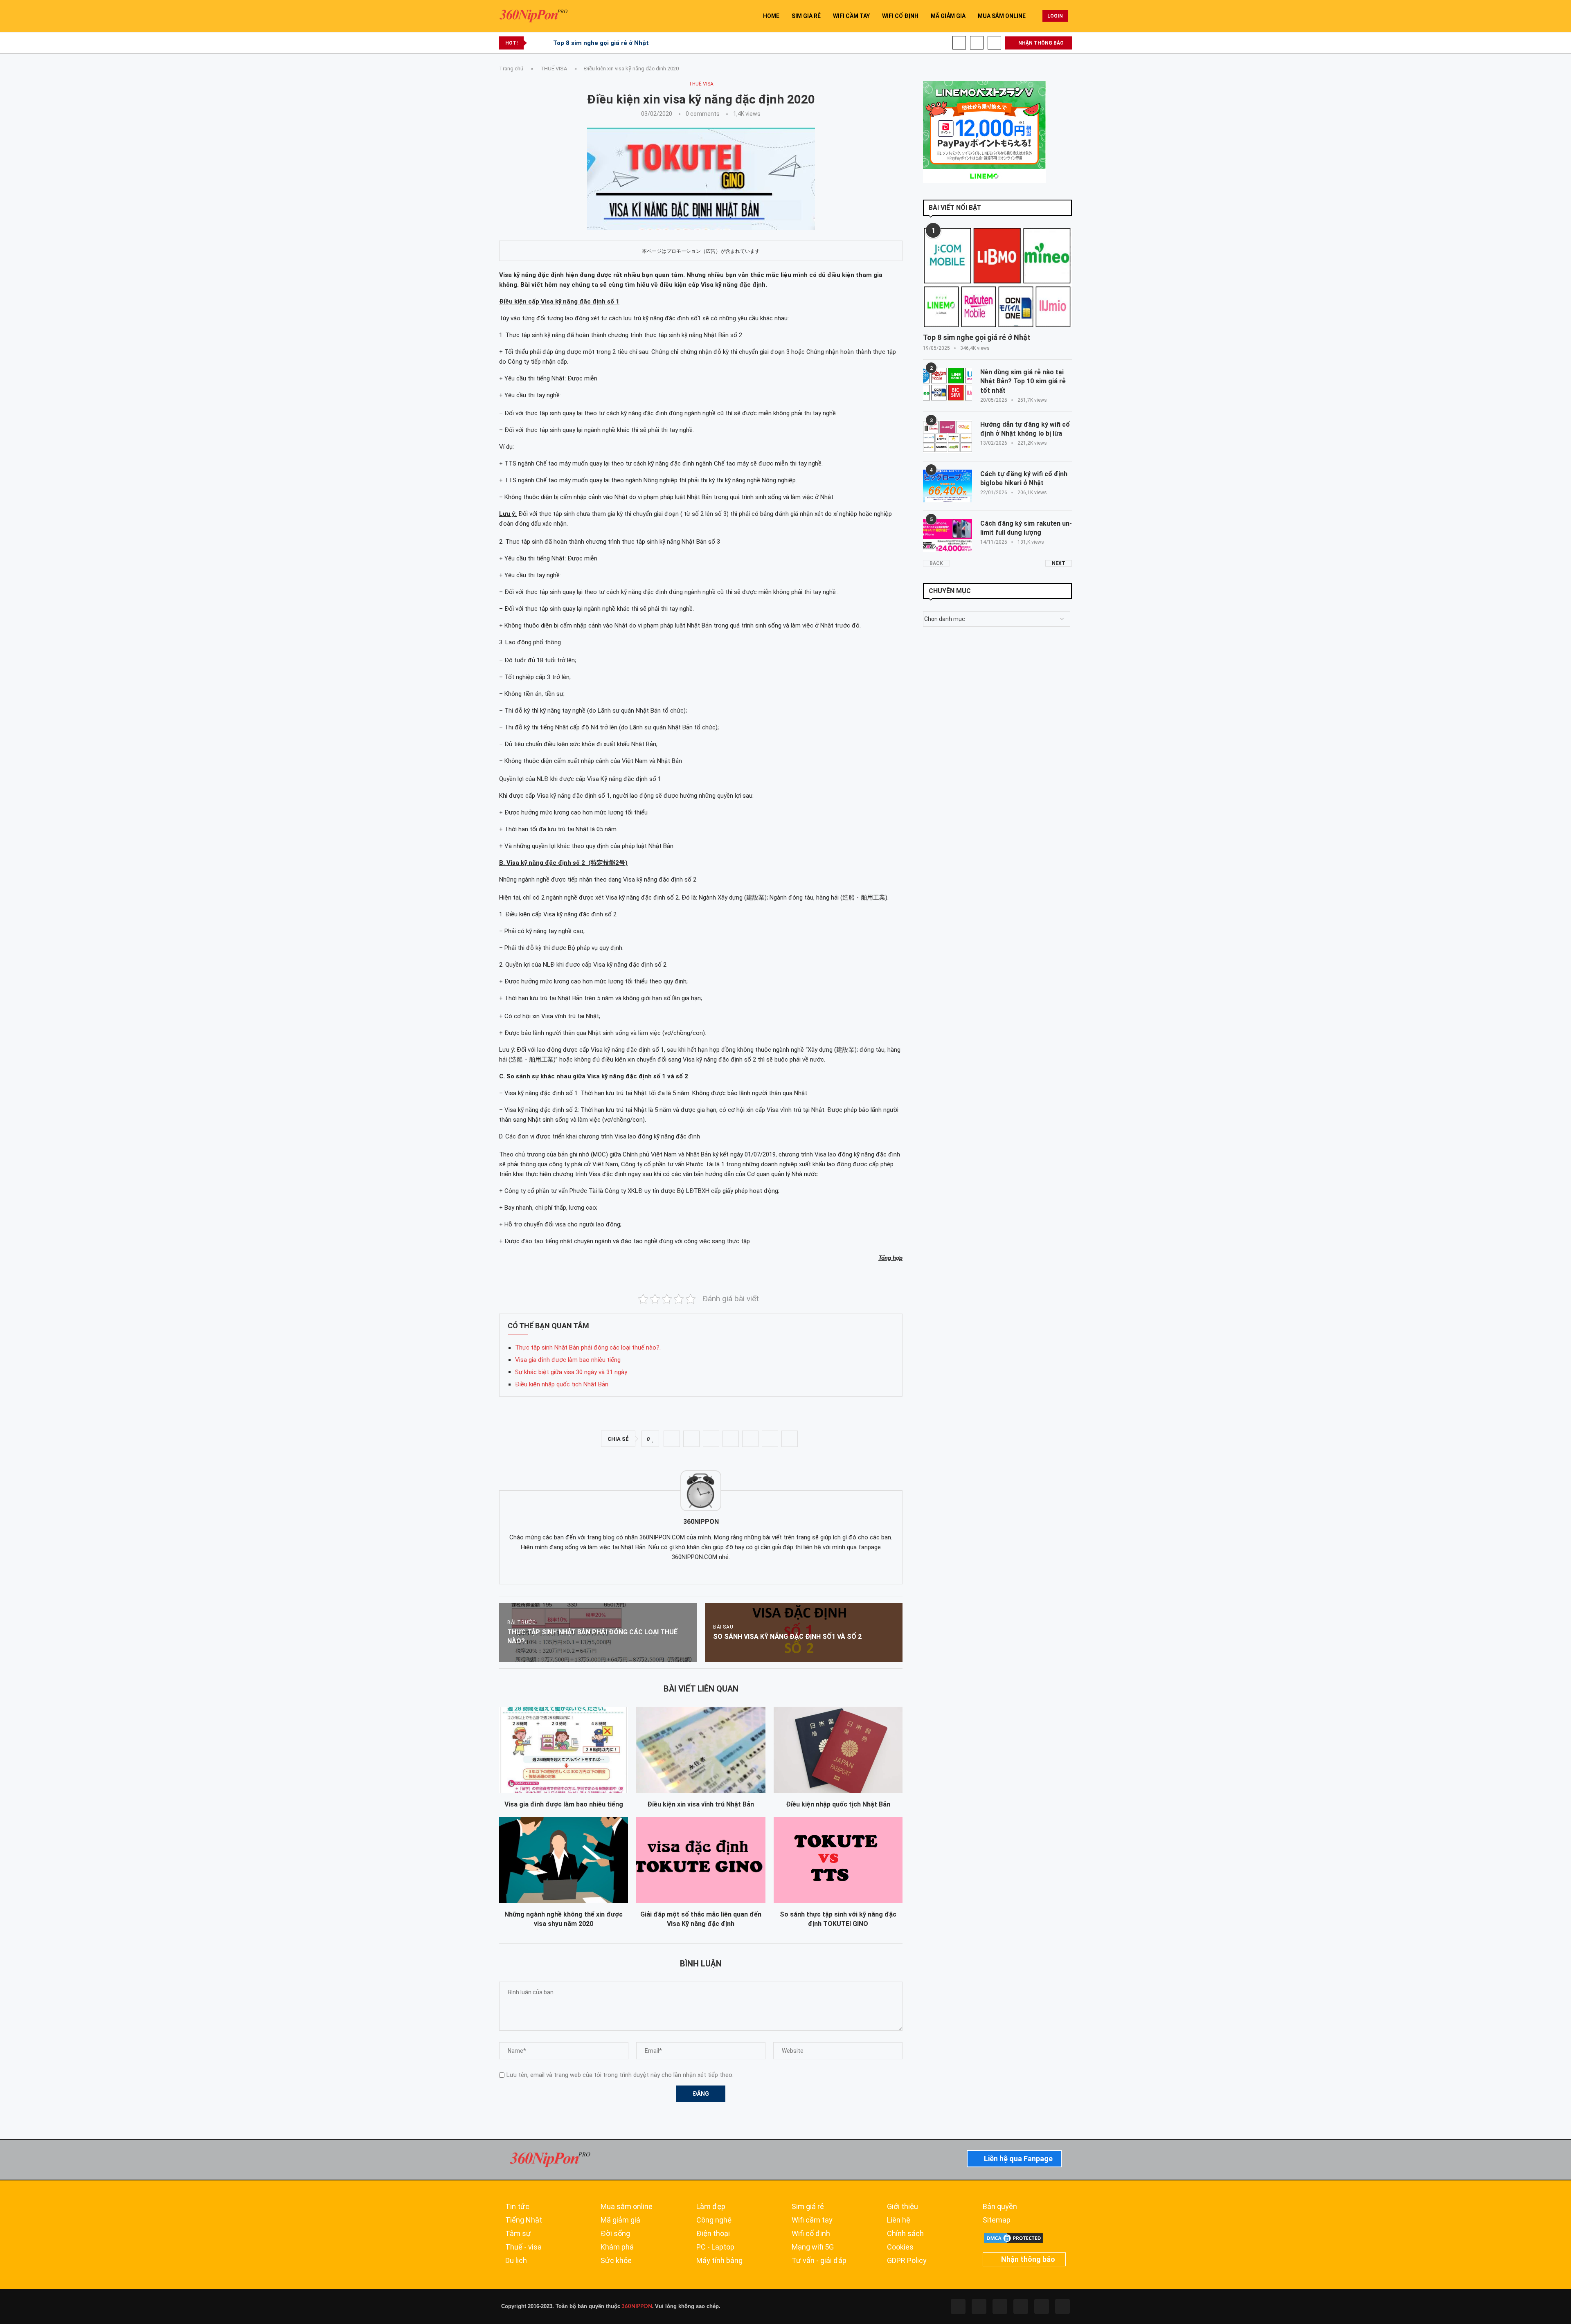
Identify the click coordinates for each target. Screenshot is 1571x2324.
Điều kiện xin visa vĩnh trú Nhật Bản (701, 1804)
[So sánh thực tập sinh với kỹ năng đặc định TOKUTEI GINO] (838, 1860)
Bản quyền (1000, 2207)
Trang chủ (511, 69)
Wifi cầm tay (812, 2220)
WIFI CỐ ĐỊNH (900, 16)
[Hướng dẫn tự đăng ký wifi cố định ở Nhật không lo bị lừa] (948, 436)
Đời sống (615, 2234)
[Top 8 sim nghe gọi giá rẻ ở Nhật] (997, 278)
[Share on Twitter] (691, 1439)
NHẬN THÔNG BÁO (1040, 43)
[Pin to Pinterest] (711, 1439)
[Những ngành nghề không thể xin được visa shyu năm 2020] (564, 1860)
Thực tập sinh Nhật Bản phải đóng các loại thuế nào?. (588, 1348)
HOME (771, 16)
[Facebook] (959, 43)
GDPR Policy (907, 2261)
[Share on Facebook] (672, 1439)
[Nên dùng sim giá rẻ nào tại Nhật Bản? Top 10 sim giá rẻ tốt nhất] (948, 384)
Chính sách (905, 2234)
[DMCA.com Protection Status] (1013, 2236)
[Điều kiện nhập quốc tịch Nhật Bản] (838, 1750)
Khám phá (617, 2247)
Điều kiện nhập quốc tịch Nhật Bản (562, 1384)
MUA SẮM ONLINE (1002, 16)
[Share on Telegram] (750, 1439)
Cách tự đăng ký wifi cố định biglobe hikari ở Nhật (1024, 478)
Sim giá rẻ (808, 2207)
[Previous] (535, 43)
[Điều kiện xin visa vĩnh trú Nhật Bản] (701, 1750)
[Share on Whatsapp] (731, 1439)
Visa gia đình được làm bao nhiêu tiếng (568, 1360)
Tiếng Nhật (524, 2220)
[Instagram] (1000, 2306)
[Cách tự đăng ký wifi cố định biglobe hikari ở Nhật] (948, 486)
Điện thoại (713, 2234)
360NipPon (701, 1522)
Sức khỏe (616, 2261)
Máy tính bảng (719, 2261)
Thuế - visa (523, 2247)
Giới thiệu (903, 2207)
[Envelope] (1062, 2306)
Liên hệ (899, 2220)
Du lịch (516, 2261)
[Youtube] (977, 43)
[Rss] (1042, 2306)
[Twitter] (979, 2306)
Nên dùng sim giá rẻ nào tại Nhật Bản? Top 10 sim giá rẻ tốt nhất (1023, 381)
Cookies (900, 2247)
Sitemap (997, 2220)
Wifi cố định (811, 2234)
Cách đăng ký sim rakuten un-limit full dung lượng (1026, 528)
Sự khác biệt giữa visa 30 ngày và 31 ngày (571, 1372)
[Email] (994, 43)
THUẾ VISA (554, 69)
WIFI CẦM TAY (851, 16)
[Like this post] (653, 1439)
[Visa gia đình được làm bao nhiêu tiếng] (564, 1750)
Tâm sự (518, 2234)
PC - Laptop (715, 2247)
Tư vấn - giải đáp (819, 2261)
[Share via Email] (790, 1439)
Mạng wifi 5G (813, 2247)
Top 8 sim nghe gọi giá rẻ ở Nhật (601, 43)
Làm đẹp (711, 2207)
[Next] (545, 43)
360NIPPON (636, 2306)
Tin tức (517, 2207)
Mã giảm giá (620, 2220)
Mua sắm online (627, 2207)
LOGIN (1055, 16)
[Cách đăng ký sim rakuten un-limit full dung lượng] (948, 535)
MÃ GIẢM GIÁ (948, 16)
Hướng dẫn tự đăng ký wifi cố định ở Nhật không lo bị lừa (1025, 429)
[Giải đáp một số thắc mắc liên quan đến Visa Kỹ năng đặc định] (701, 1860)
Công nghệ (714, 2220)
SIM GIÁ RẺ (806, 16)
